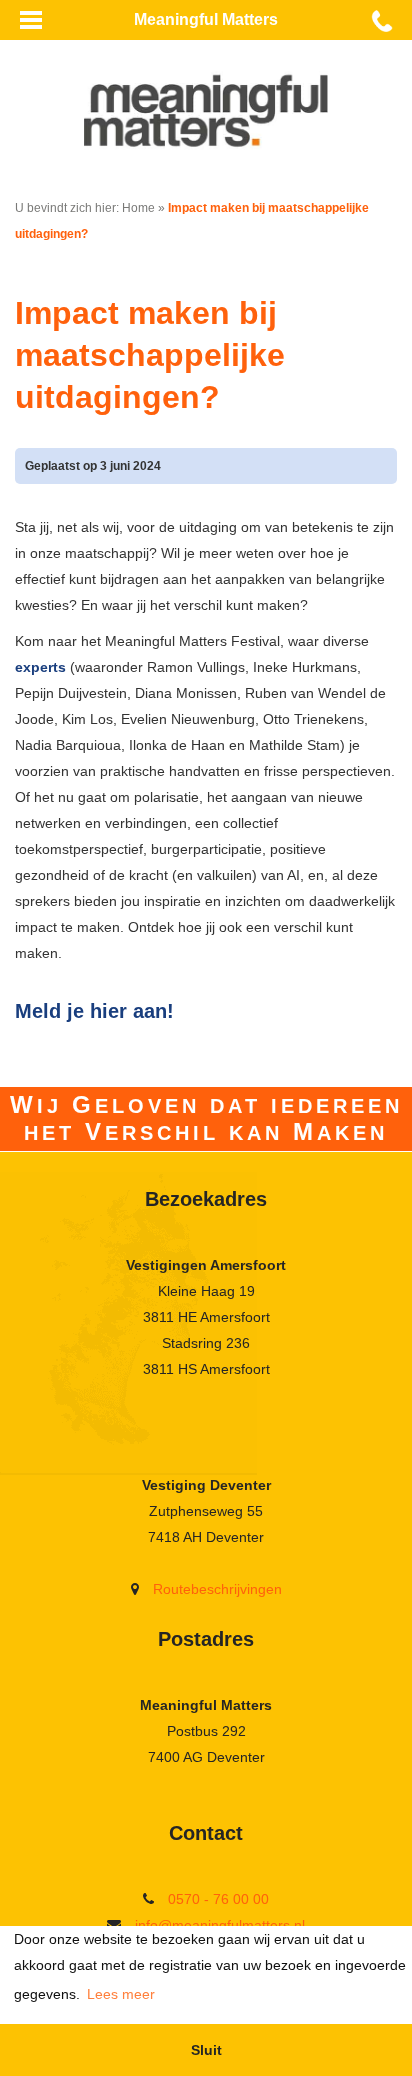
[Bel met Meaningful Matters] (382, 20)
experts (40, 667)
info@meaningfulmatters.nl (220, 1925)
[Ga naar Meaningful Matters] (206, 110)
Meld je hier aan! (94, 1011)
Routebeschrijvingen (217, 1589)
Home (138, 208)
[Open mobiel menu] (30, 20)
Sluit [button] (206, 2050)
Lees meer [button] (121, 1994)
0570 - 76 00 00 (218, 1899)
